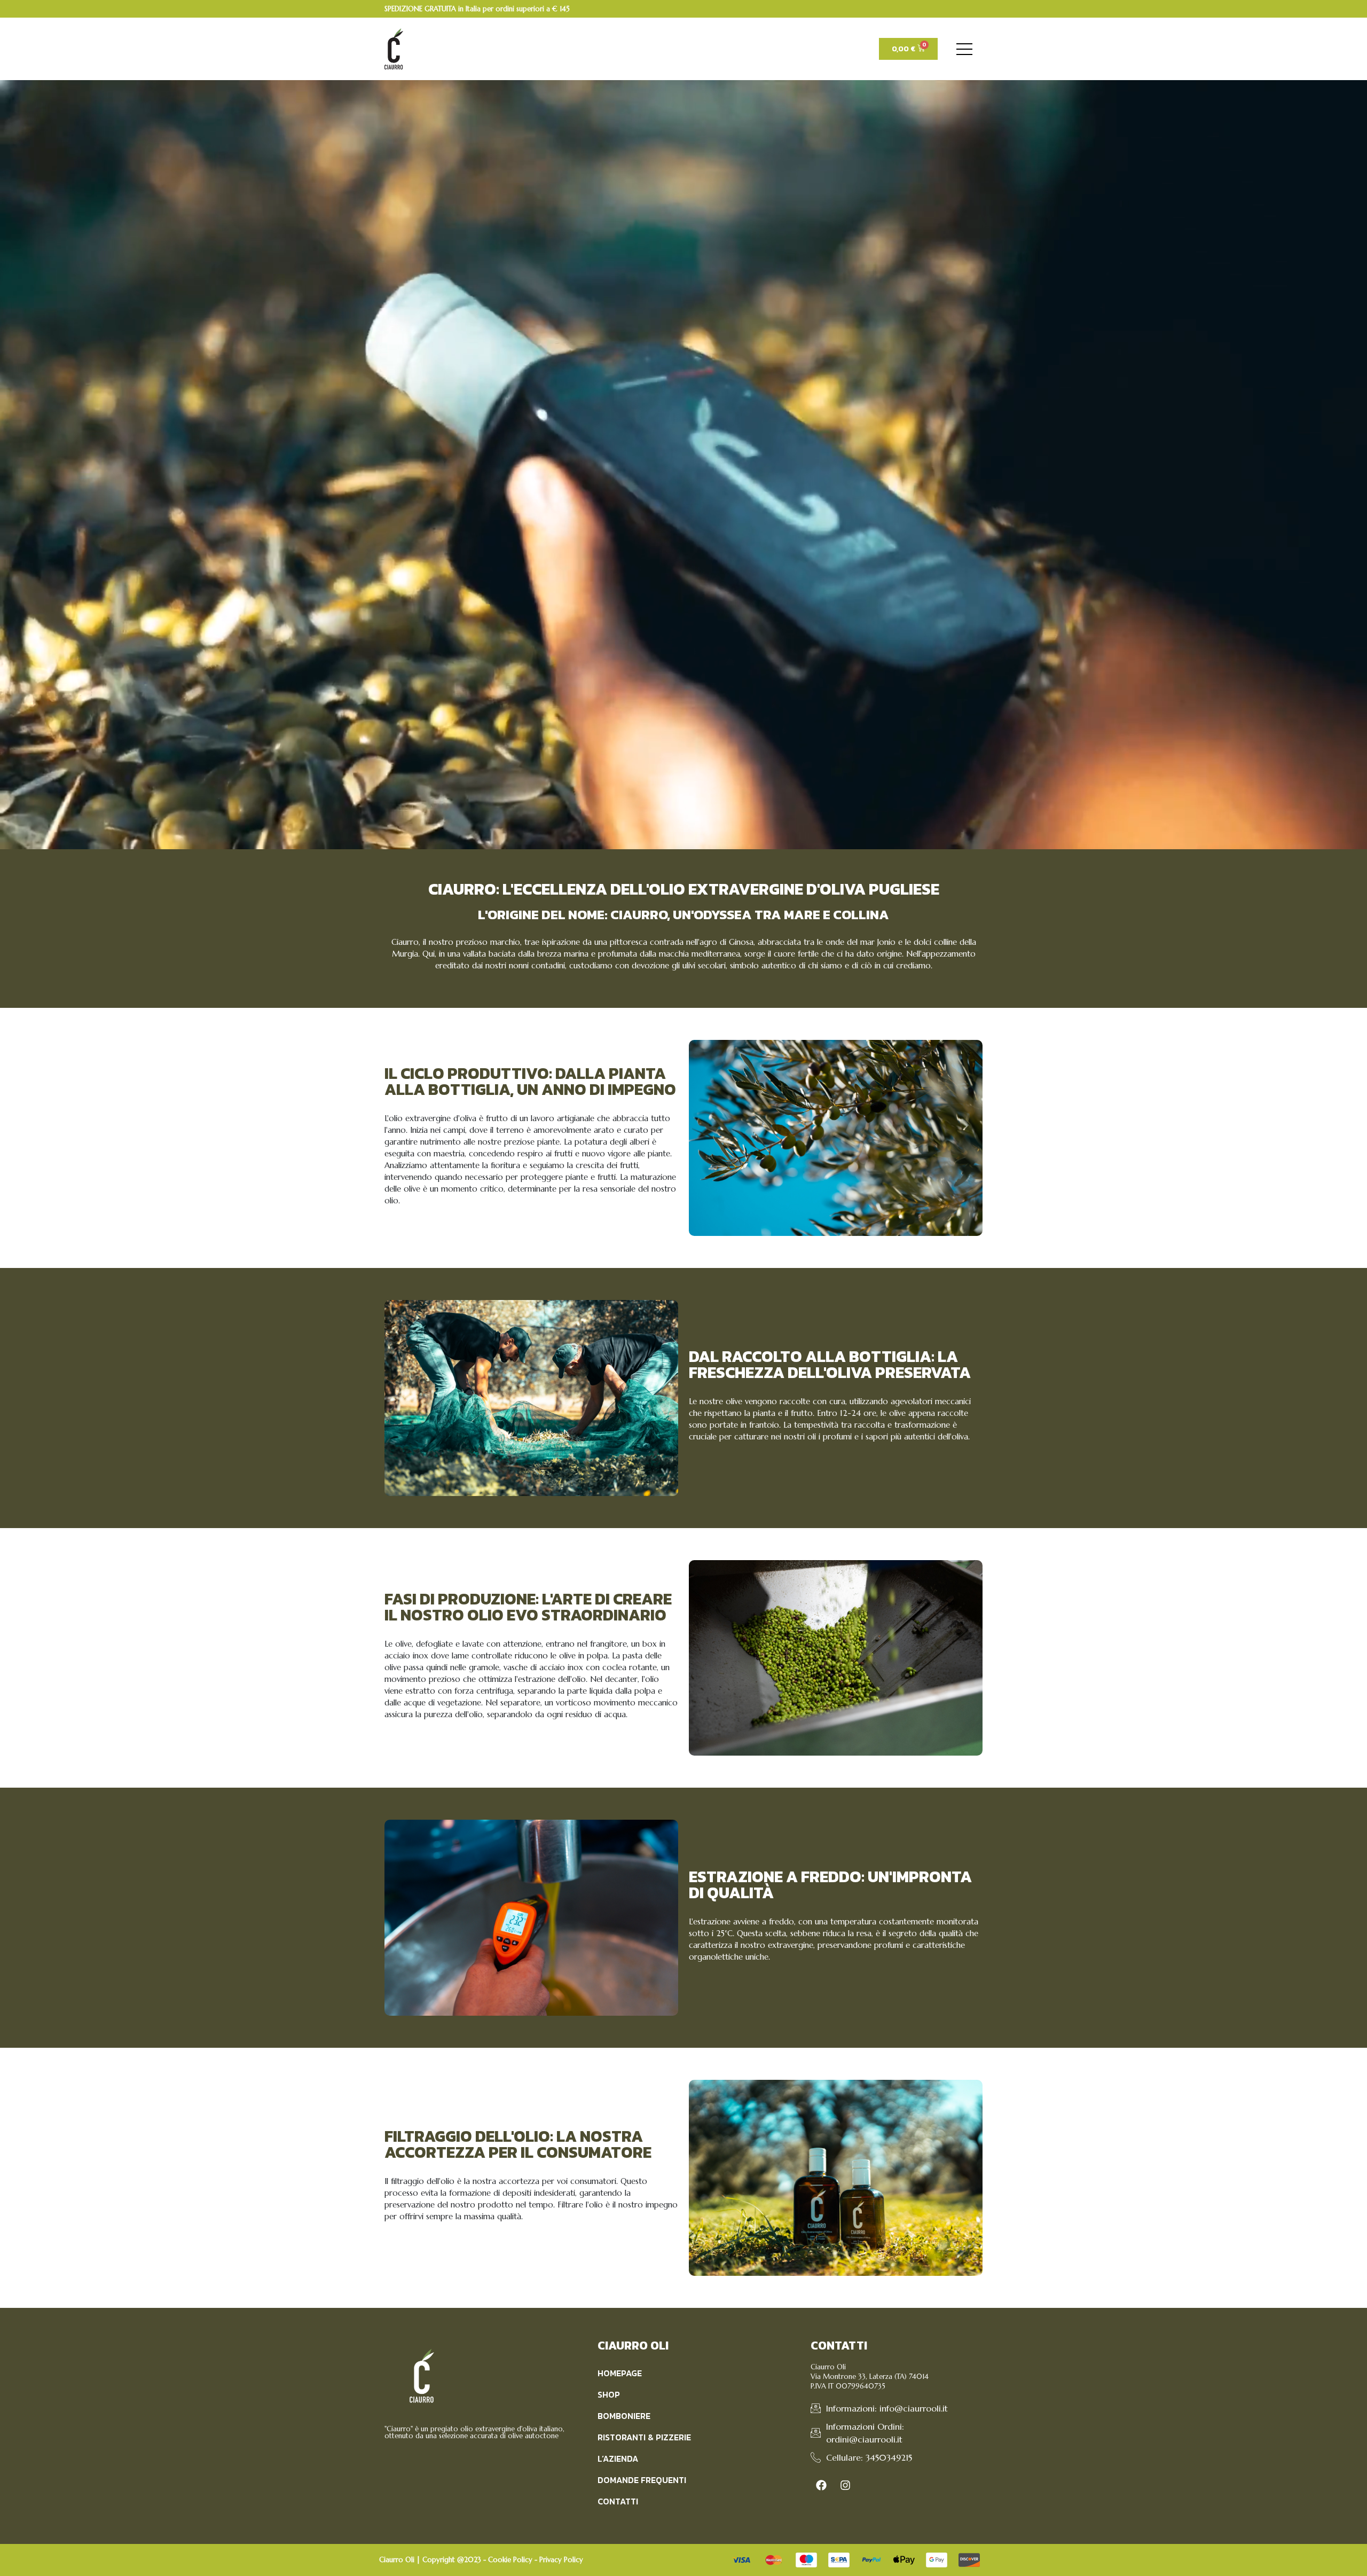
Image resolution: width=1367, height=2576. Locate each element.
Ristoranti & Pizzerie (644, 2437)
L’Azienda (618, 2458)
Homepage (620, 2373)
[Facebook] (821, 2485)
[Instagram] (845, 2485)
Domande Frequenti (642, 2480)
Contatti (618, 2501)
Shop (609, 2394)
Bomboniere (624, 2416)
